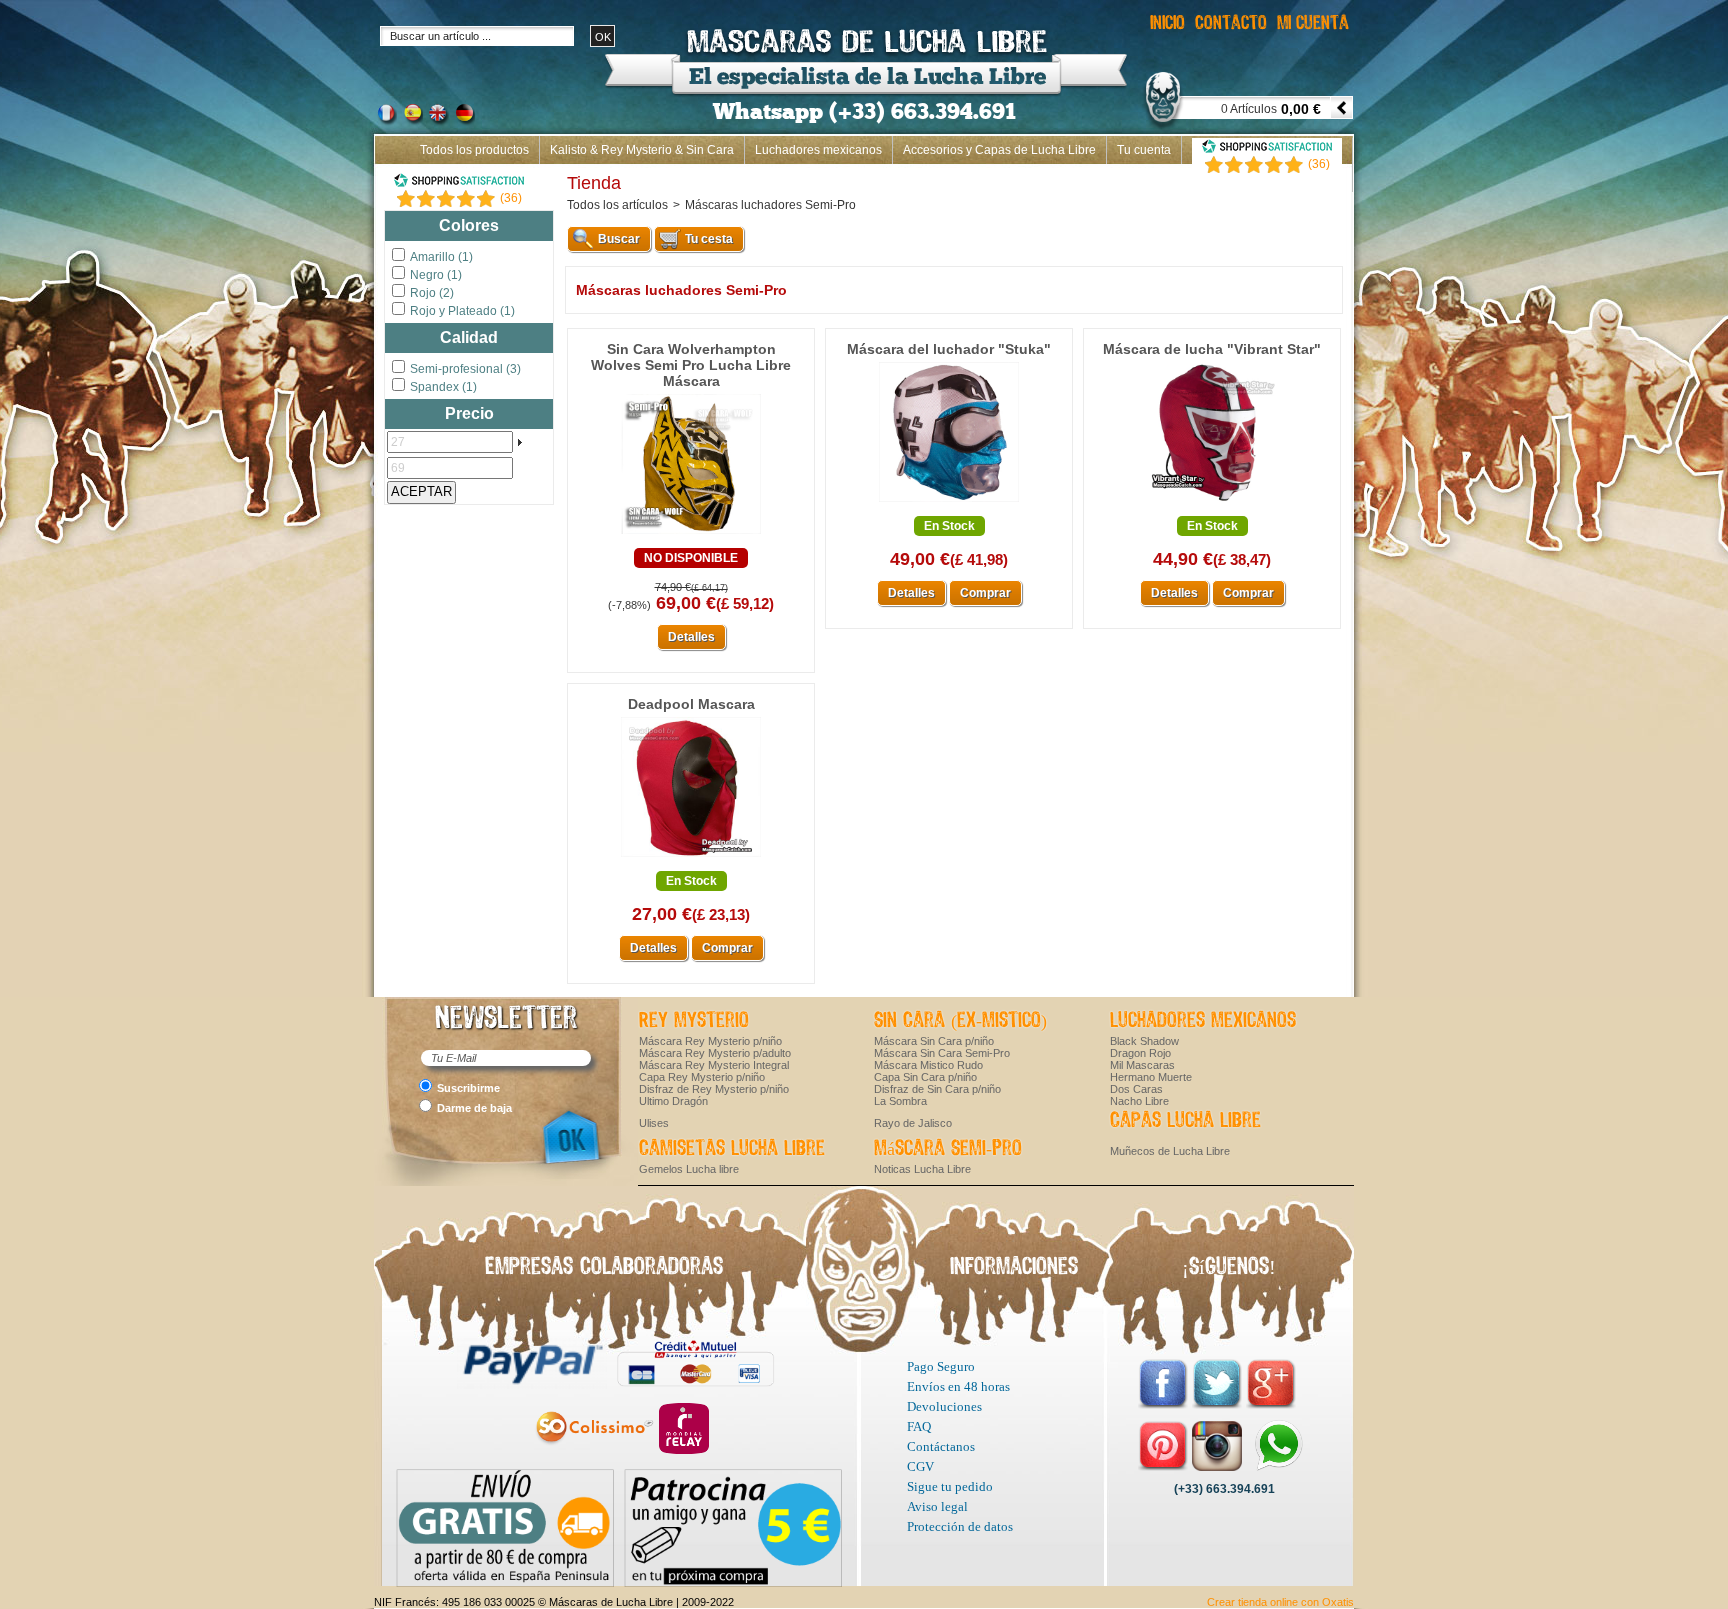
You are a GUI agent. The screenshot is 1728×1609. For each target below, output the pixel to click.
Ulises (654, 1123)
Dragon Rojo (1140, 1053)
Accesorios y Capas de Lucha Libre (999, 150)
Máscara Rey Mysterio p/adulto (715, 1053)
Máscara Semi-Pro (948, 1149)
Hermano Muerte (1151, 1077)
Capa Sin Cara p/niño (925, 1077)
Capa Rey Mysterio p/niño (702, 1077)
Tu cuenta (1144, 150)
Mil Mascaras (1142, 1065)
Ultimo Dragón (673, 1101)
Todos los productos (474, 150)
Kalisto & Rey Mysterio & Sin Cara (642, 150)
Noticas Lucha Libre (922, 1169)
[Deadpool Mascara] (691, 858)
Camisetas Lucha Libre (732, 1149)
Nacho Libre (1139, 1101)
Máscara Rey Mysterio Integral (714, 1065)
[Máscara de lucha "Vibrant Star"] (1212, 503)
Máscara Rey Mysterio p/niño (710, 1041)
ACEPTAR (421, 491)
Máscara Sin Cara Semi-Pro (942, 1053)
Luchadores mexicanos (818, 150)
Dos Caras (1136, 1089)
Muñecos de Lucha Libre (1170, 1151)
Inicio (1327, 178)
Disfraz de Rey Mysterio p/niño (714, 1089)
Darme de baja (474, 1108)
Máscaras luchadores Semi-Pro (770, 205)
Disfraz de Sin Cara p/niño (937, 1089)
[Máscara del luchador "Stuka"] (949, 503)
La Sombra (900, 1101)
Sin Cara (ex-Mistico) (960, 1021)
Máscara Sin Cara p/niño (934, 1041)
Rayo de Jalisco (913, 1123)
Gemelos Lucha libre (689, 1169)
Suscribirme (468, 1088)
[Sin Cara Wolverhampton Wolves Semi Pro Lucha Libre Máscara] (691, 535)
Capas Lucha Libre (1185, 1121)
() (511, 198)
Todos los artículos (617, 205)
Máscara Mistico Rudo (928, 1065)
